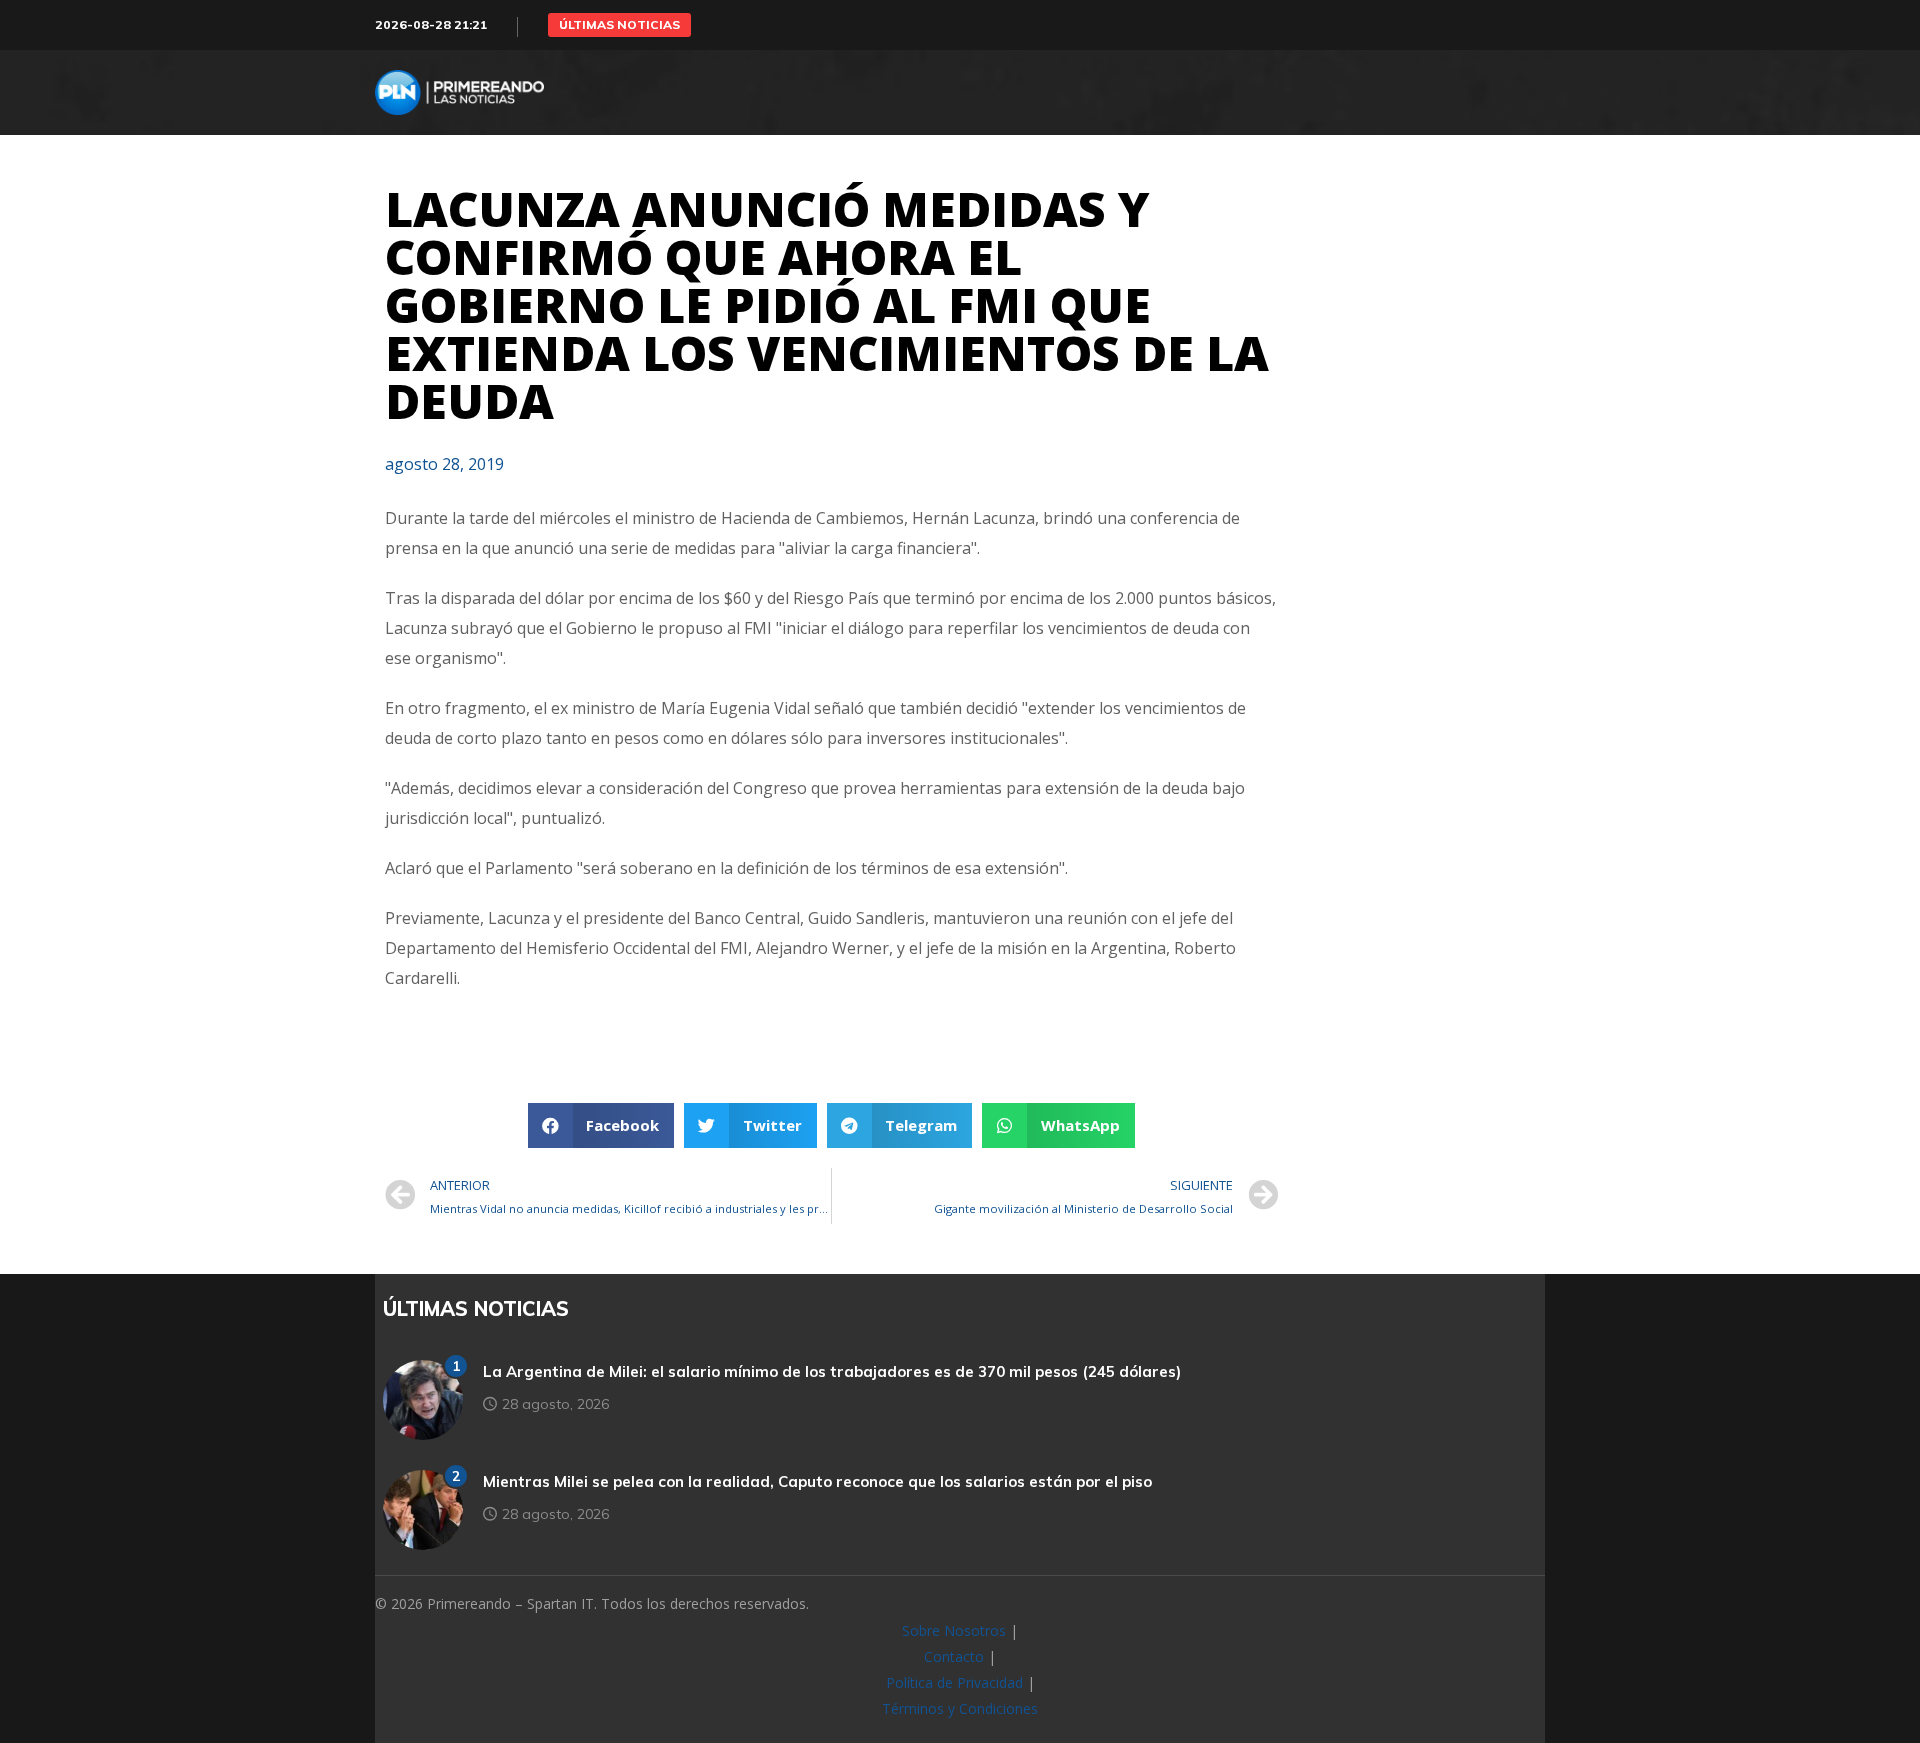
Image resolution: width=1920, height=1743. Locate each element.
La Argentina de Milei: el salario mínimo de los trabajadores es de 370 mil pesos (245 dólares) (832, 1371)
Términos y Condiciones (960, 1708)
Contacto (954, 1656)
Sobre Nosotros (954, 1630)
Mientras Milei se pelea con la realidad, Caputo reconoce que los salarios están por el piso (817, 1481)
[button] (619, 25)
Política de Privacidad (954, 1682)
